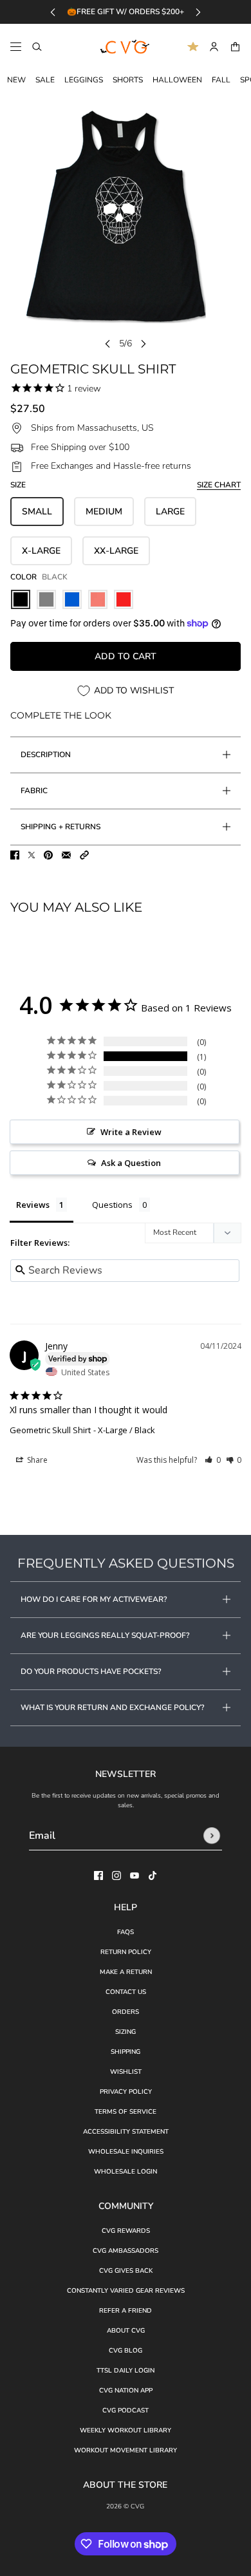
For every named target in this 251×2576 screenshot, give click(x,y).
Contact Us (126, 1992)
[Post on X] (32, 855)
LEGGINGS (84, 80)
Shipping (126, 2052)
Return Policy (126, 1952)
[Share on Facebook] (15, 855)
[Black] (21, 599)
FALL (221, 80)
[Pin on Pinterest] (48, 855)
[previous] (53, 12)
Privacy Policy (126, 2092)
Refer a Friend (126, 2311)
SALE (45, 80)
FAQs (126, 1932)
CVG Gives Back (126, 2271)
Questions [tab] (112, 1205)
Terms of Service (126, 2112)
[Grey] (46, 599)
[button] (84, 855)
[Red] (124, 599)
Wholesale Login (126, 2172)
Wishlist (126, 2072)
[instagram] (116, 1876)
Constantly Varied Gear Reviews (126, 2291)
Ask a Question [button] (131, 1163)
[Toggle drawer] (16, 47)
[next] (198, 12)
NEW (16, 80)
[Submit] (212, 1836)
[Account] (214, 47)
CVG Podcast (126, 2411)
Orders (126, 2012)
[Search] (37, 47)
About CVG (126, 2331)
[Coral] (98, 599)
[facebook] (98, 1876)
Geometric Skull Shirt (50, 1430)
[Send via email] (66, 855)
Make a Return (126, 1972)
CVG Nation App (126, 2391)
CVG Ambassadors (126, 2251)
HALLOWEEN (177, 80)
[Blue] (72, 599)
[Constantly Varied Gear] (126, 47)
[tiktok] (153, 1876)
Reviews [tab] (33, 1205)
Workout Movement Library (126, 2450)
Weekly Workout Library (126, 2430)
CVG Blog (126, 2351)
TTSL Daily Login (126, 2371)
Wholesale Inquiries (126, 2152)
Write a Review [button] (131, 1132)
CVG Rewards (126, 2231)
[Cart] (235, 47)
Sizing (126, 2032)
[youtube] (135, 1876)
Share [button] (36, 1460)
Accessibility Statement (126, 2132)
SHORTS (128, 80)
